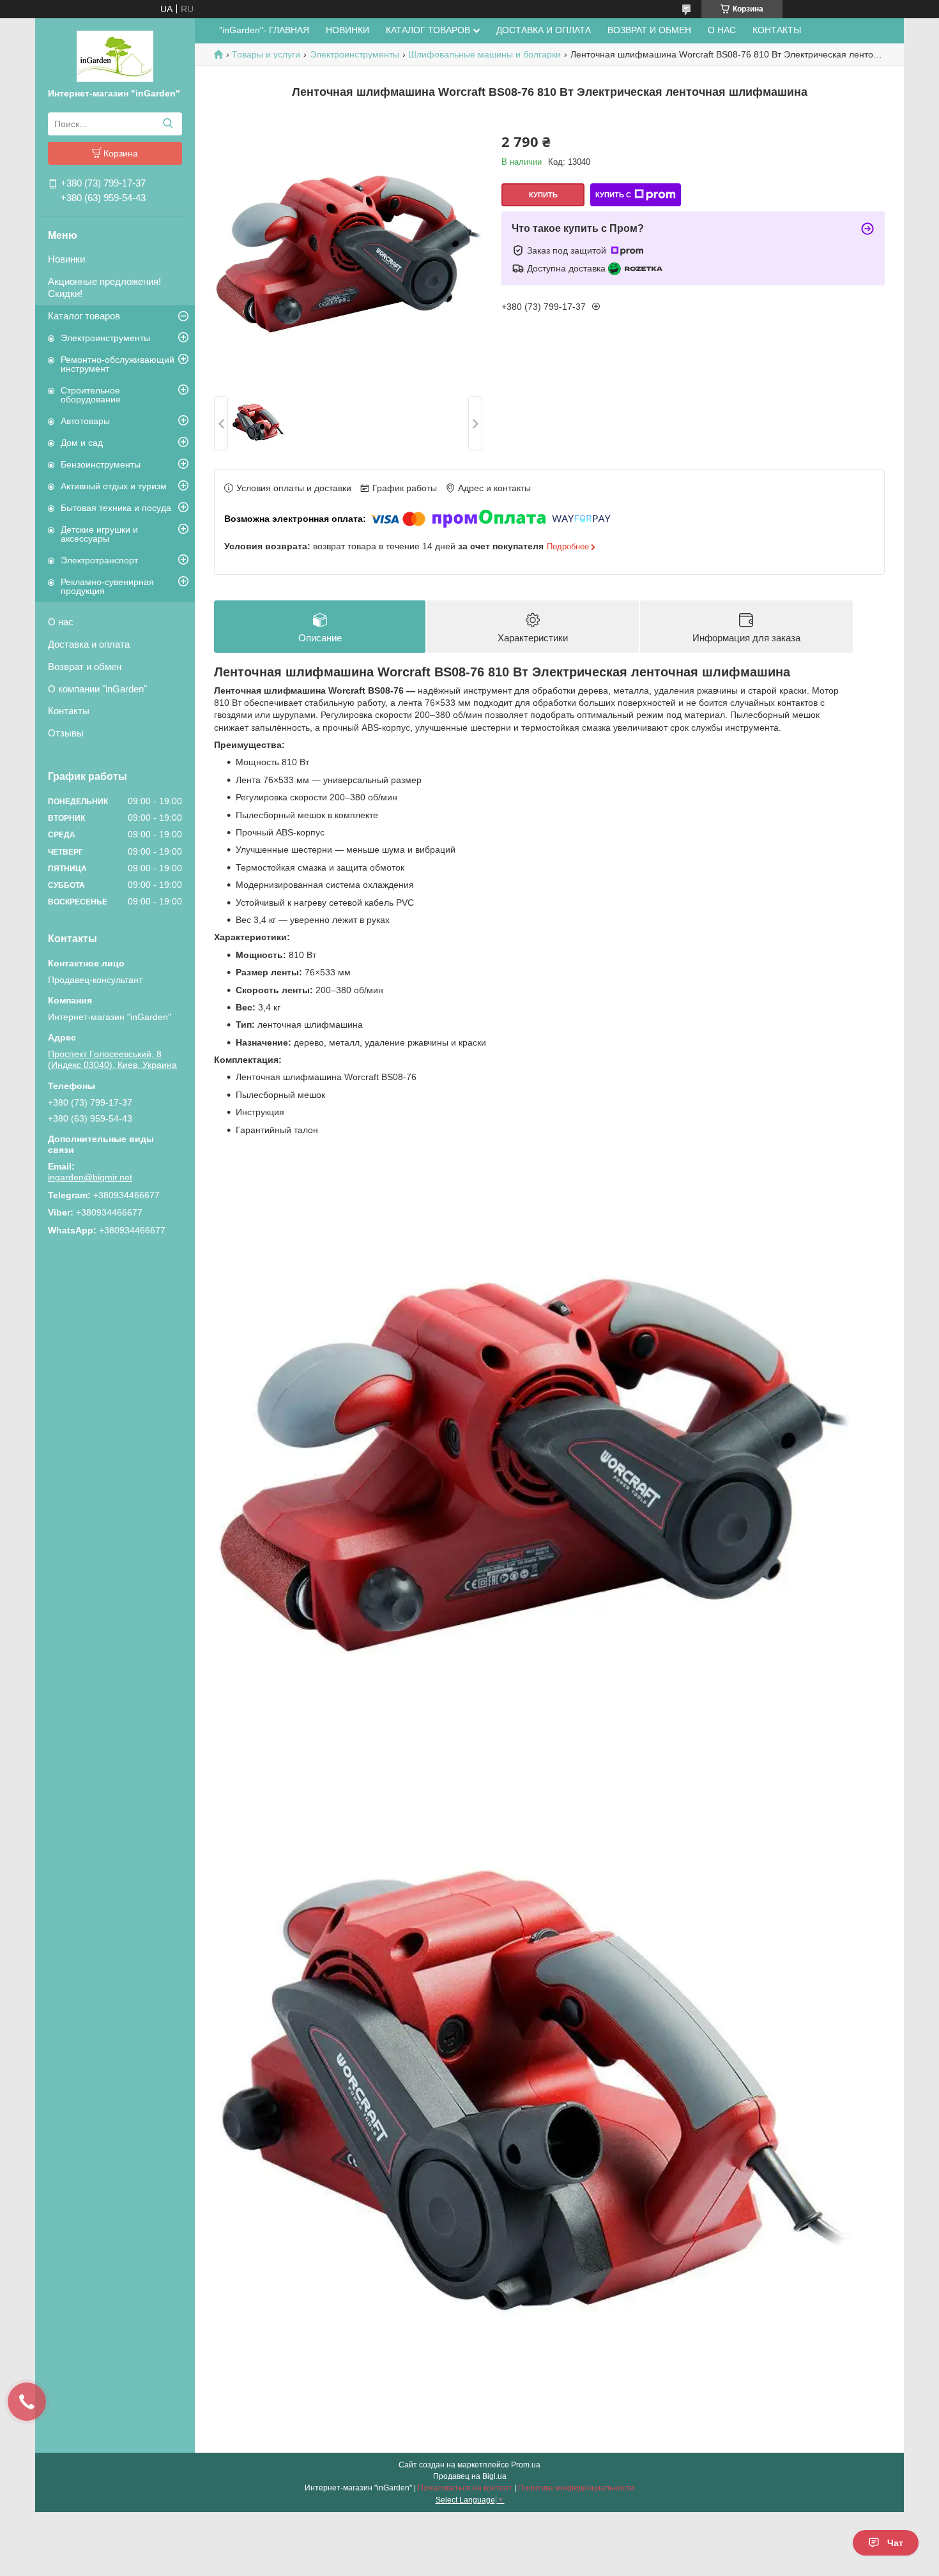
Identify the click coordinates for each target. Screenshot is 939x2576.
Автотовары (85, 421)
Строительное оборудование (91, 395)
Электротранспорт (99, 560)
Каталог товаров (84, 316)
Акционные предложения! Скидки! (104, 287)
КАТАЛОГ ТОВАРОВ (428, 30)
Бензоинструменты (101, 464)
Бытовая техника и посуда (116, 508)
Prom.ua (526, 2465)
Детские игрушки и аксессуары (99, 534)
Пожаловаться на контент (465, 2488)
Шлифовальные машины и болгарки (485, 54)
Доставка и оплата (89, 644)
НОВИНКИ (347, 30)
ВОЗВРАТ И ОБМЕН (649, 30)
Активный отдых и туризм (114, 486)
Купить (543, 195)
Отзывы (66, 733)
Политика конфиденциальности (576, 2488)
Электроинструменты (105, 338)
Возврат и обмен (85, 667)
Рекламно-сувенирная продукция (107, 586)
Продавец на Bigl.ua (470, 2476)
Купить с (613, 195)
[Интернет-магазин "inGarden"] (115, 56)
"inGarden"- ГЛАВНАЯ (264, 30)
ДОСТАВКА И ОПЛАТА (544, 30)
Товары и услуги (266, 54)
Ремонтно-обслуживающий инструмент (118, 364)
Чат (895, 2543)
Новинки (66, 259)
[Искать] (168, 124)
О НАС (722, 30)
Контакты (69, 711)
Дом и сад (82, 443)
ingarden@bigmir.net (90, 1177)
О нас (61, 622)
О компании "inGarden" (97, 689)
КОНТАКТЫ (777, 30)
